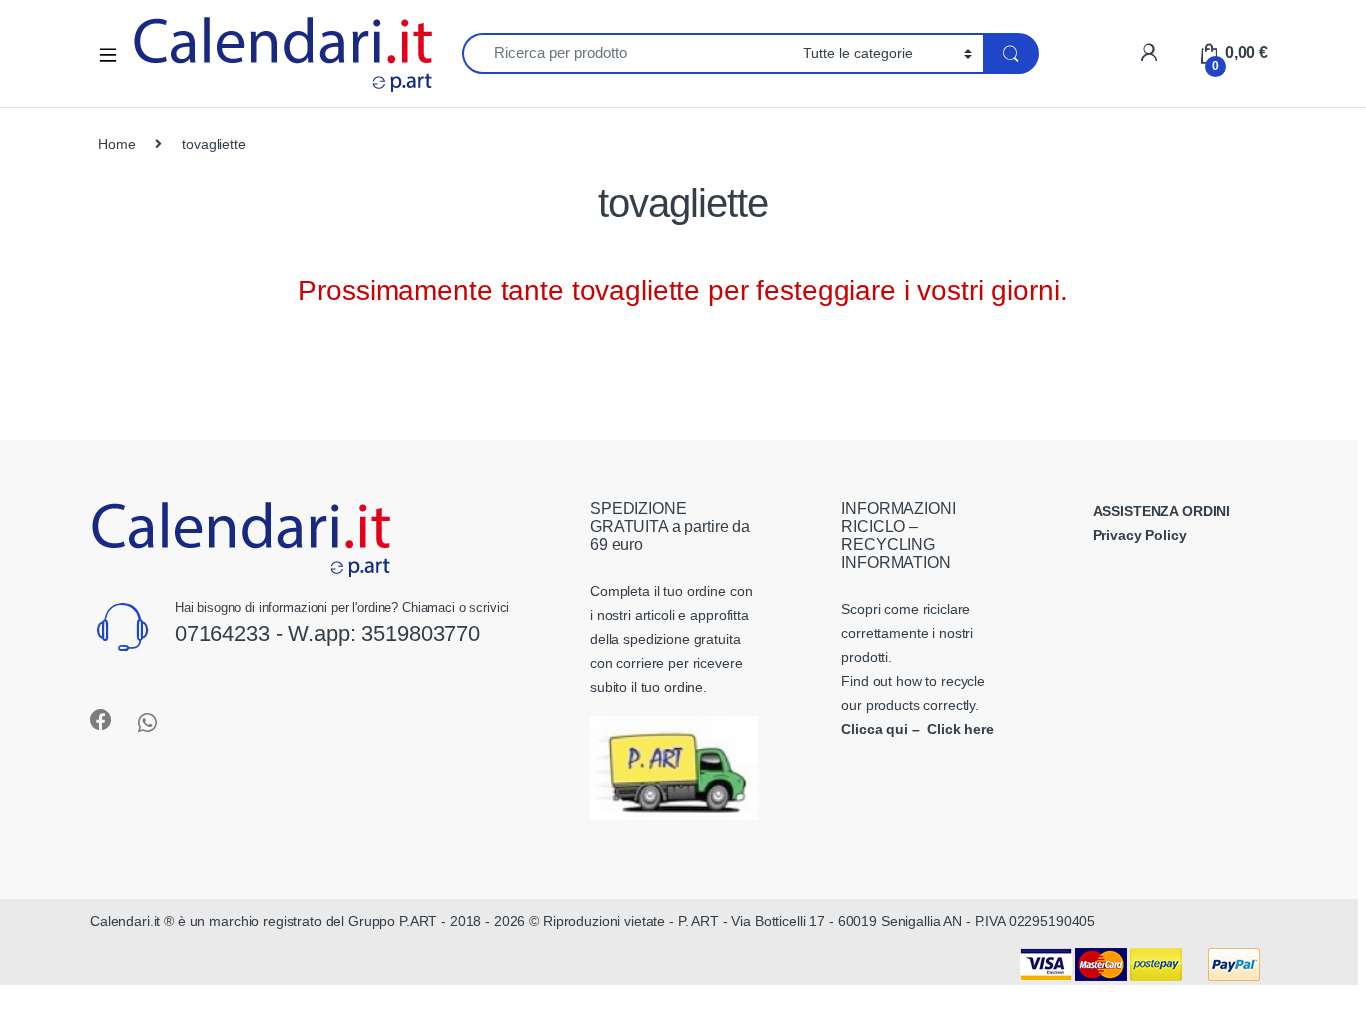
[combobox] (627, 53)
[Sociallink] (101, 720)
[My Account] (1148, 52)
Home (116, 144)
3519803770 (420, 633)
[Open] (115, 53)
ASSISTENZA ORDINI (1162, 511)
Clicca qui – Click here (917, 729)
